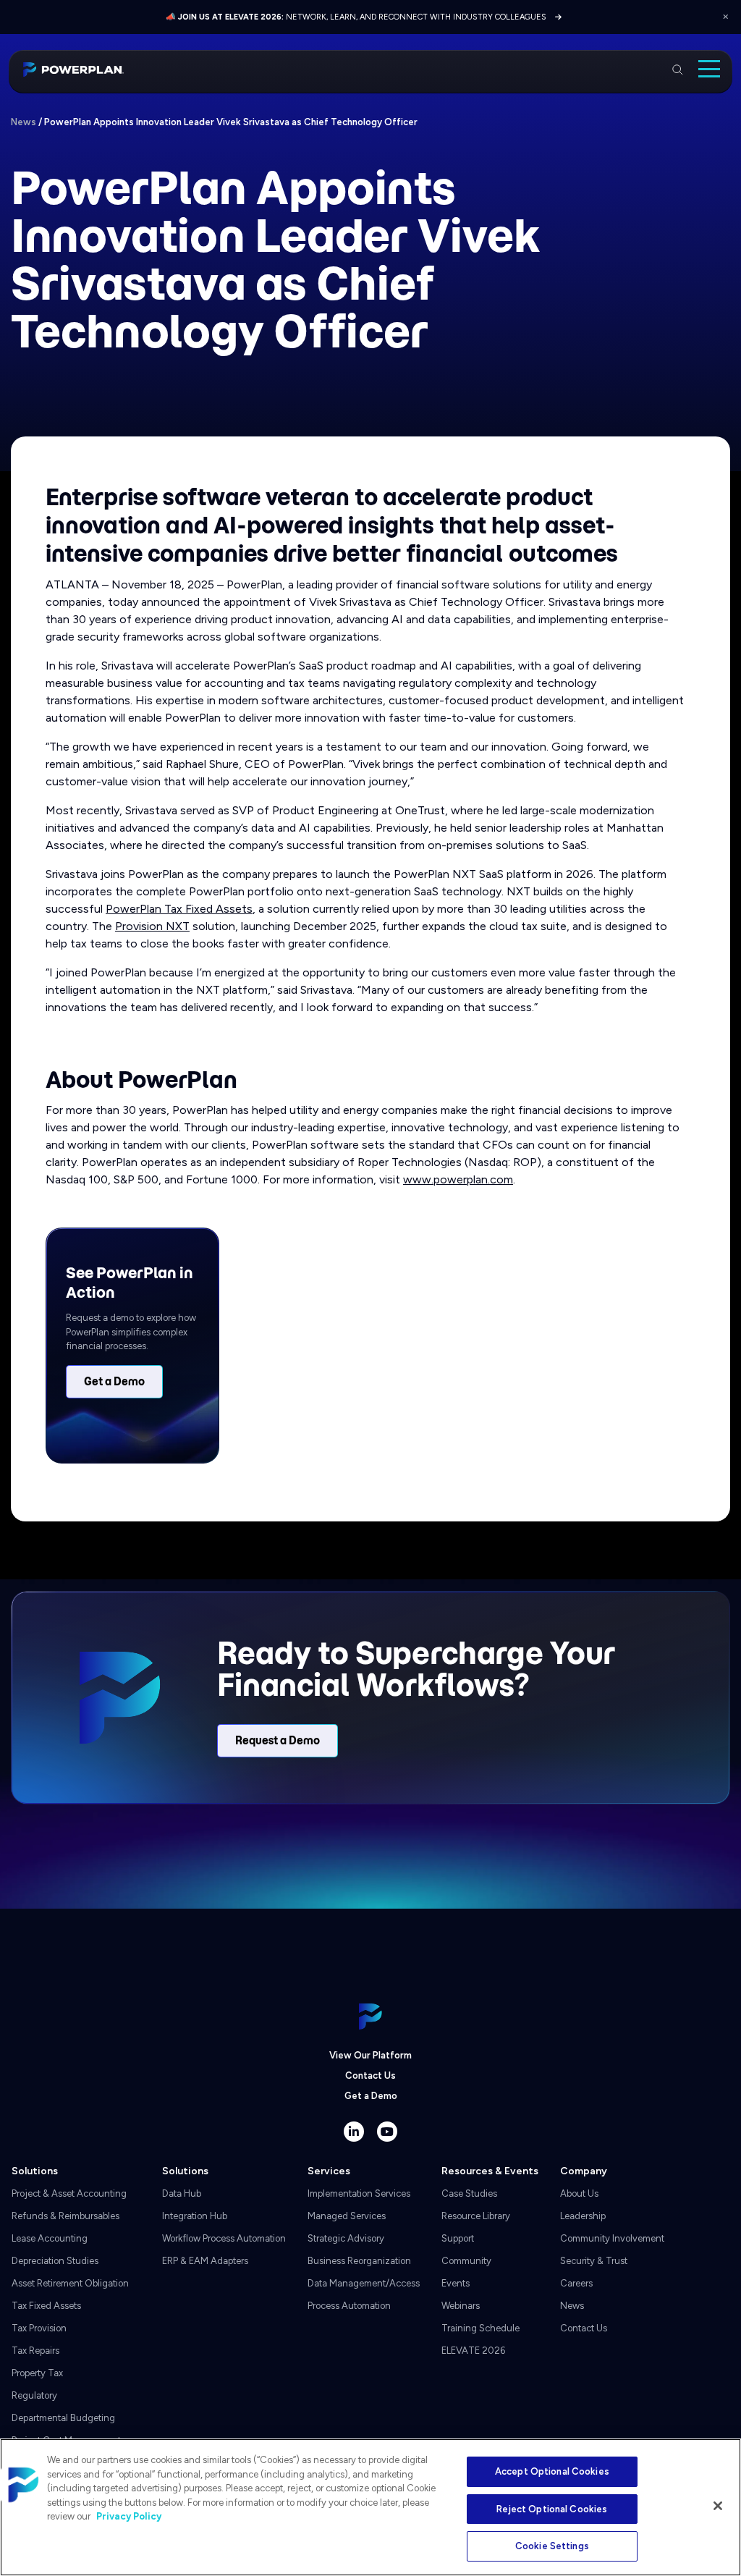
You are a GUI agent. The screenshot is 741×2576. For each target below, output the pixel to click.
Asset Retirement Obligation (70, 2283)
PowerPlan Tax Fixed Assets (179, 909)
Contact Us (370, 2075)
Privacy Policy (129, 2516)
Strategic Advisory (346, 2238)
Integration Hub (195, 2216)
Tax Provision (39, 2328)
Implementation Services (359, 2193)
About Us (579, 2193)
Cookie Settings (552, 2546)
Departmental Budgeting (63, 2418)
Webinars (461, 2306)
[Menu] (709, 69)
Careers (576, 2283)
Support (458, 2238)
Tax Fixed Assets (46, 2306)
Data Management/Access (364, 2283)
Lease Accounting (50, 2238)
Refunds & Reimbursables (65, 2216)
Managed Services (347, 2216)
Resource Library (476, 2216)
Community (466, 2261)
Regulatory (34, 2395)
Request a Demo (278, 1741)
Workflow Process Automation (224, 2238)
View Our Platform (370, 2055)
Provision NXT (152, 926)
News (24, 122)
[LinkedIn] (354, 2132)
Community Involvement (612, 2238)
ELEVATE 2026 (473, 2351)
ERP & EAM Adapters (205, 2261)
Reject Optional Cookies (552, 2509)
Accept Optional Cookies (552, 2471)
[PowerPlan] (73, 69)
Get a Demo (114, 1382)
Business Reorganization (359, 2261)
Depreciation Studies (55, 2261)
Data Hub (182, 2193)
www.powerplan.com (458, 1179)
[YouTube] (387, 2132)
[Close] (718, 2506)
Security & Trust (594, 2261)
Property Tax (37, 2373)
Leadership (583, 2216)
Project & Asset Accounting (69, 2193)
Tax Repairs (35, 2351)
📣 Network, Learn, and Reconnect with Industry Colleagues (356, 17)
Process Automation (349, 2306)
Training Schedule (480, 2328)
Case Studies (469, 2193)
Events (456, 2283)
